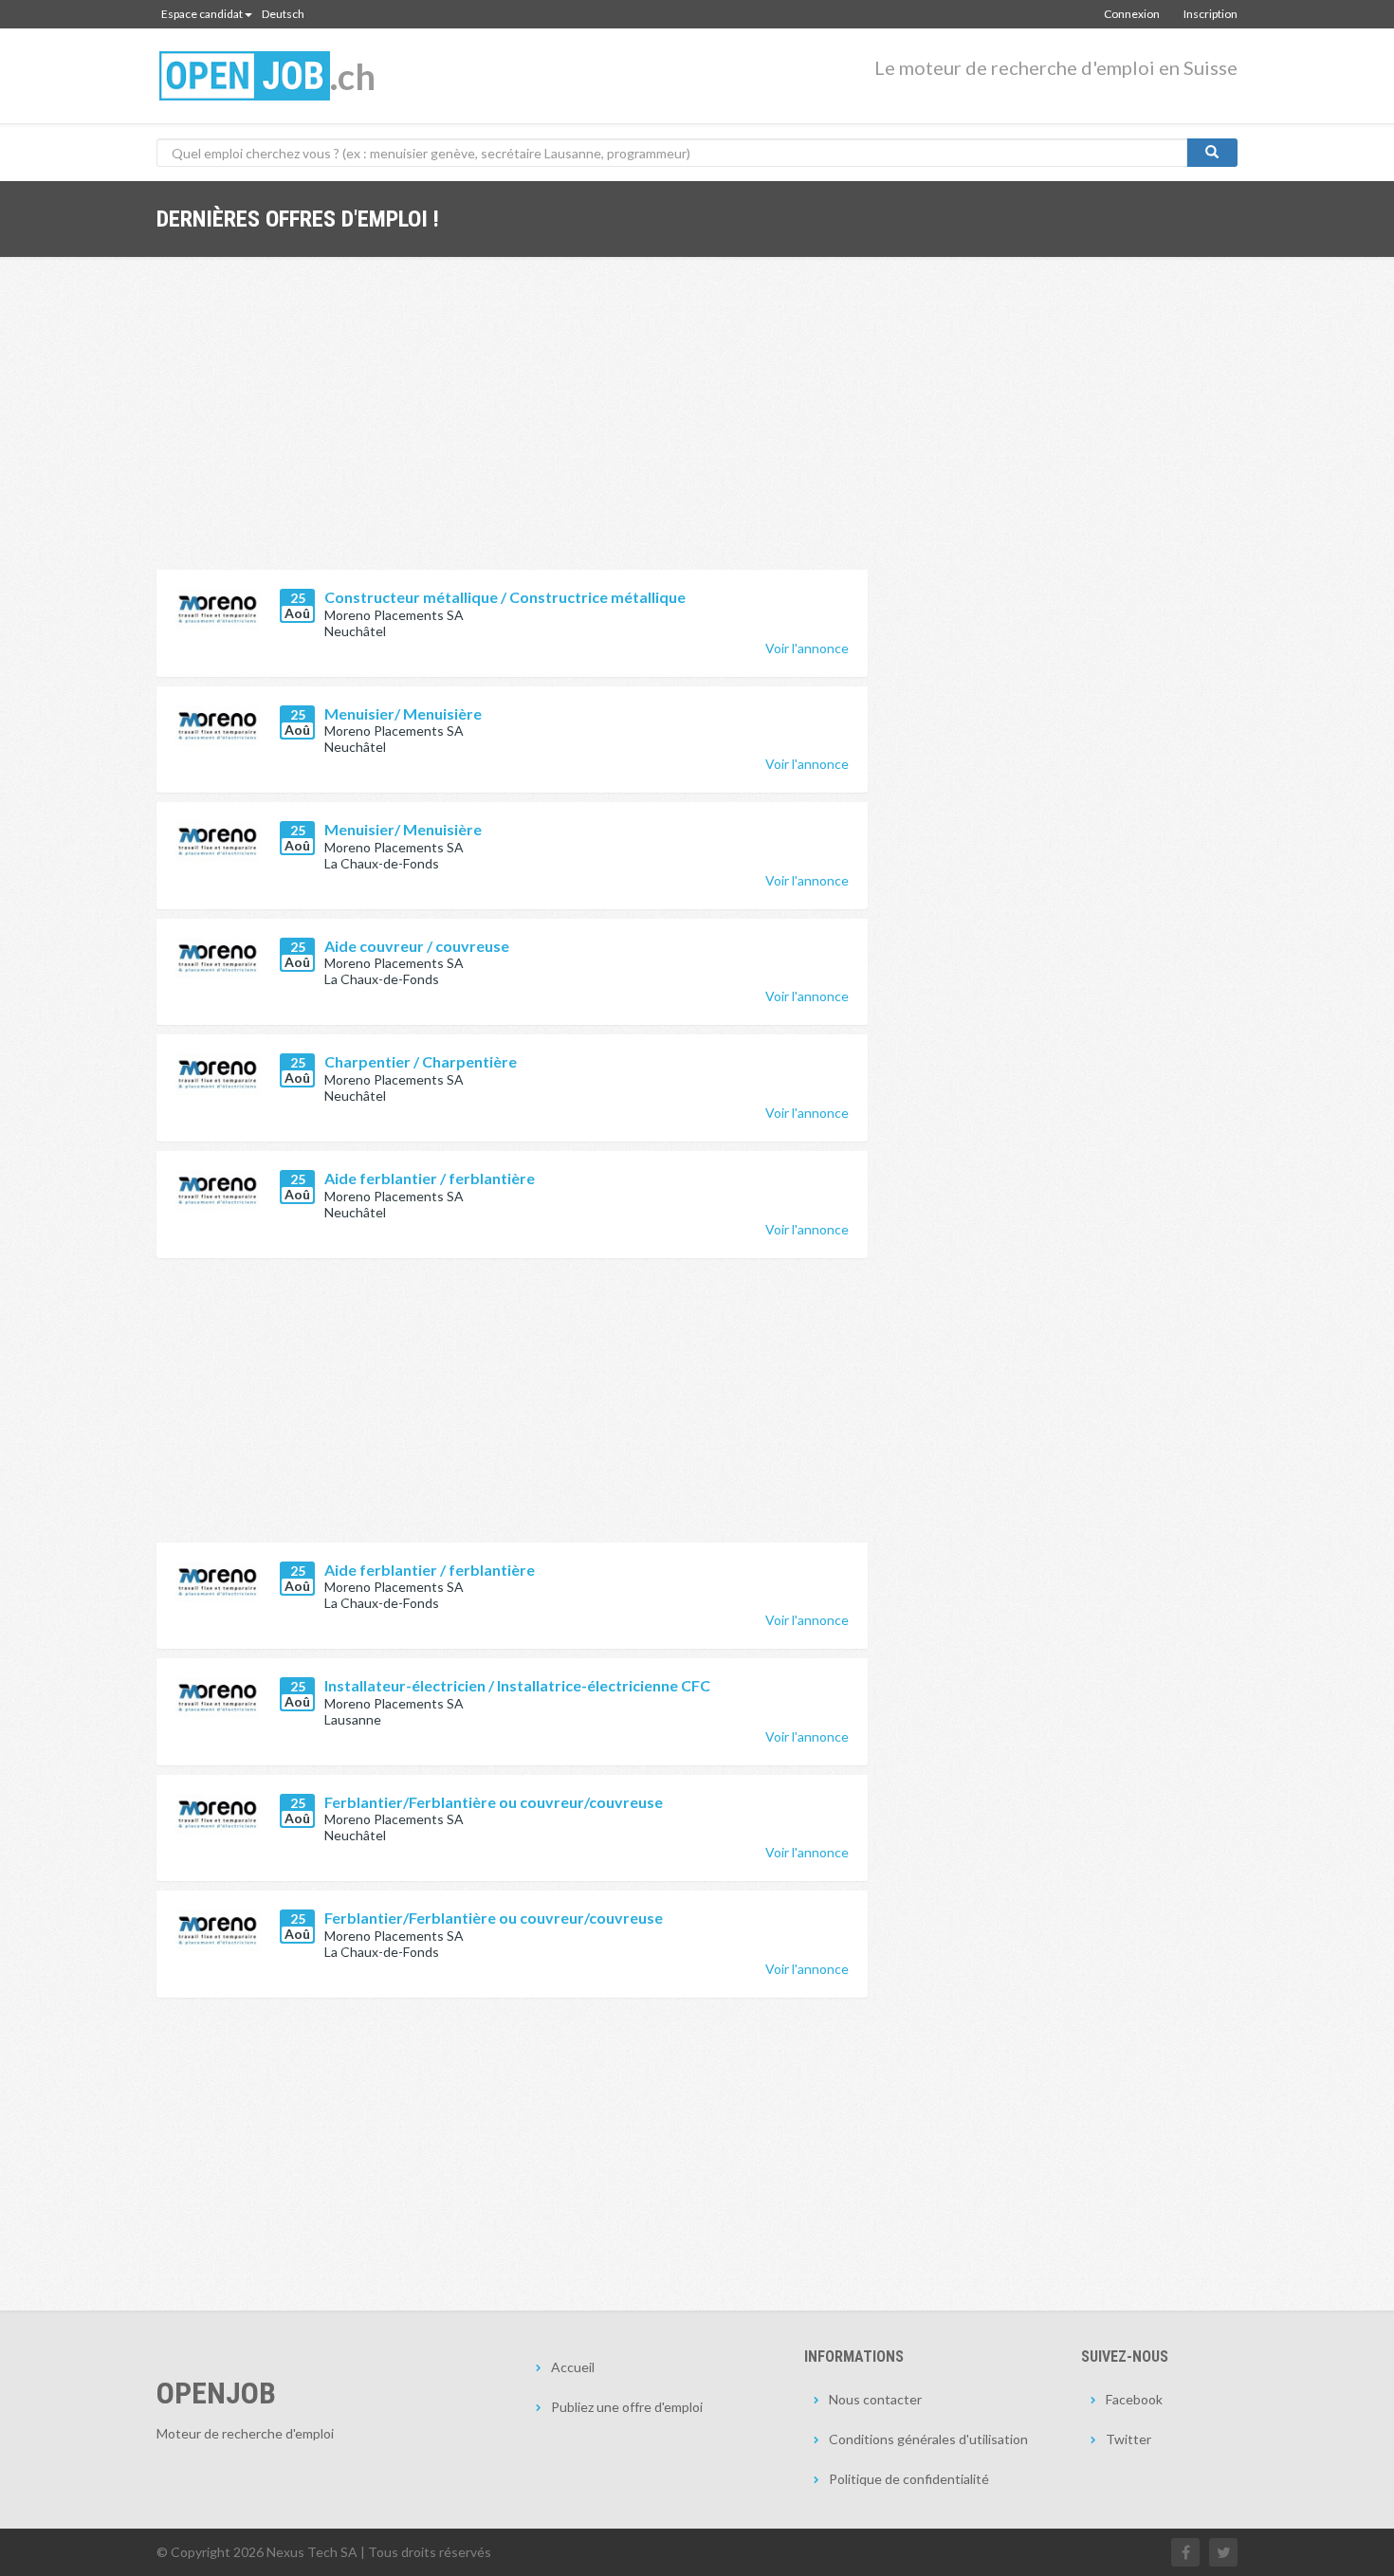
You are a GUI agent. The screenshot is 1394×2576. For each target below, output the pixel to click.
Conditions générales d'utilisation (928, 2439)
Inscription (1211, 14)
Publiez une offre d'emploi (627, 2407)
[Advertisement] (512, 428)
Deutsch (283, 14)
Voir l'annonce (807, 648)
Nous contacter (875, 2399)
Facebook (1134, 2399)
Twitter (1128, 2439)
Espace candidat (202, 14)
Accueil (573, 2367)
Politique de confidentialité (909, 2479)
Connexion (1132, 14)
